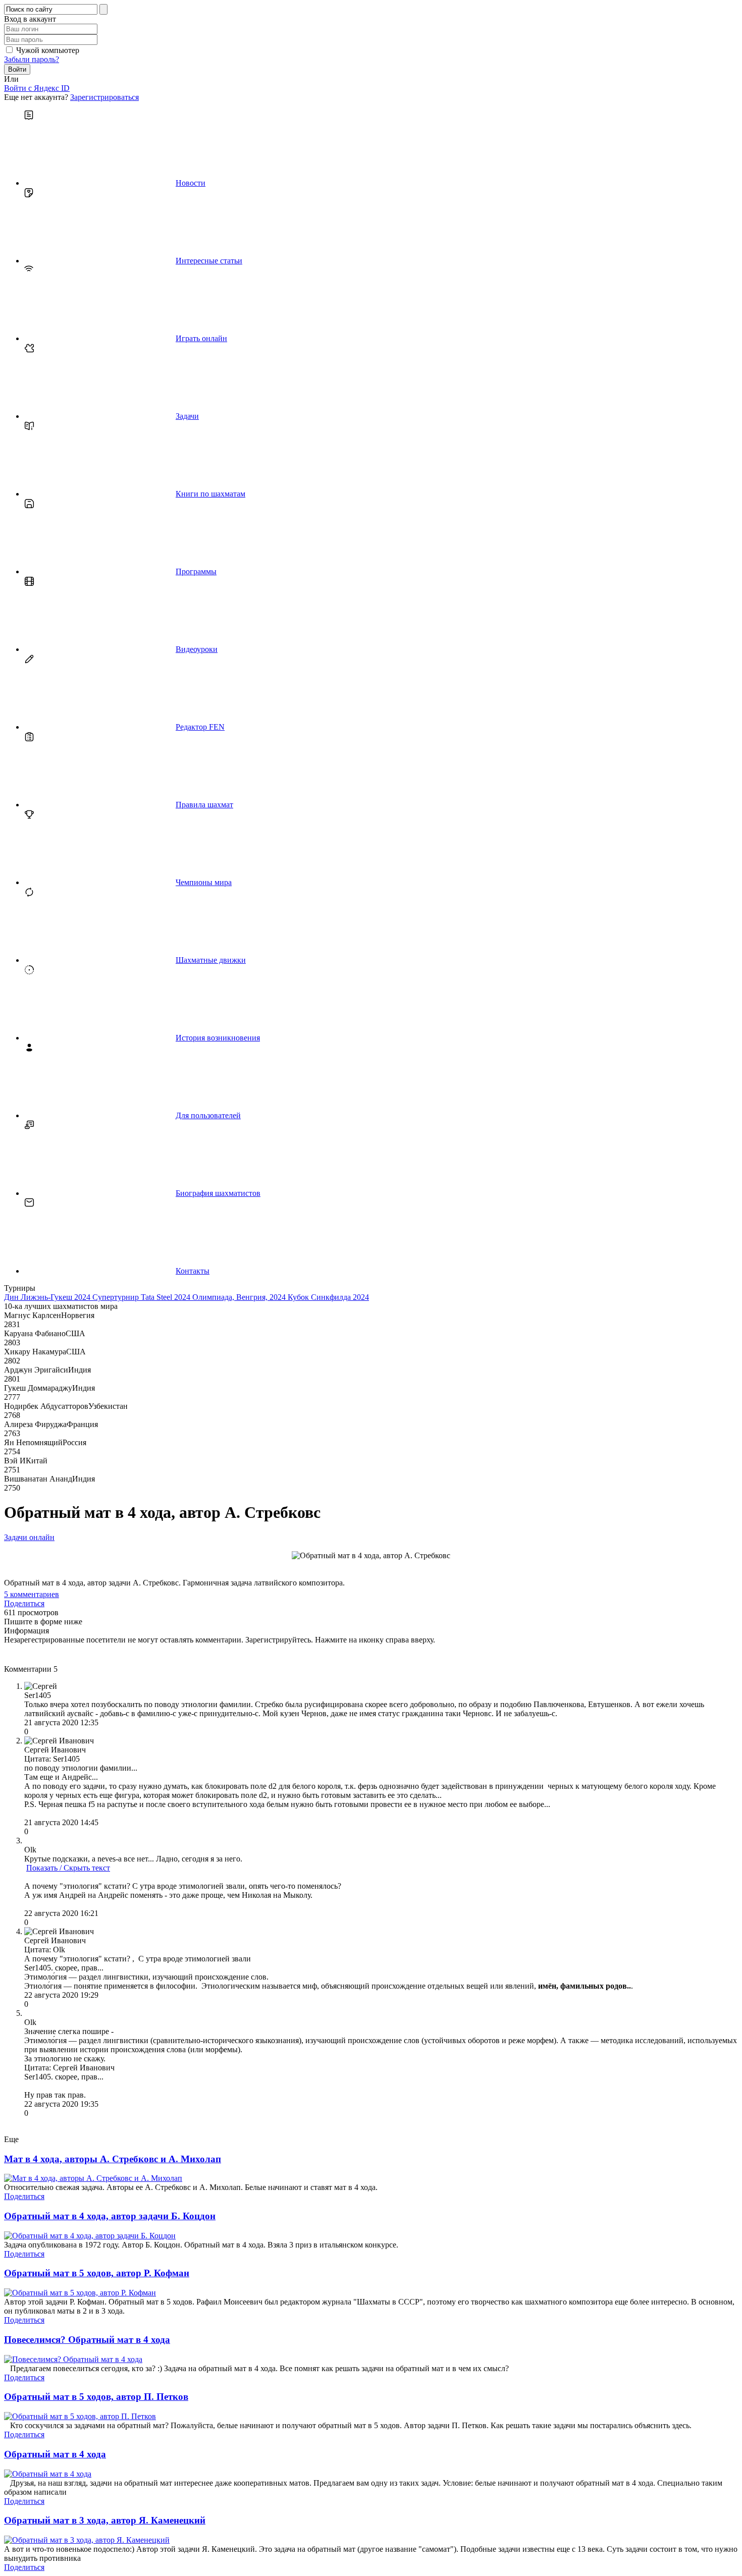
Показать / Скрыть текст (68, 1868)
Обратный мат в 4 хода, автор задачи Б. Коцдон (110, 2216)
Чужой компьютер (48, 50)
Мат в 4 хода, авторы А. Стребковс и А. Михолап (113, 2159)
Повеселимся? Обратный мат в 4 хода (87, 2340)
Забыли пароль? (32, 59)
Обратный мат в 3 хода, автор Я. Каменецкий (105, 2520)
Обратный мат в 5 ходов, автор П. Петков (96, 2397)
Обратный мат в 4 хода (55, 2454)
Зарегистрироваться (104, 97)
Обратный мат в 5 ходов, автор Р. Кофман (97, 2273)
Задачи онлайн (29, 1537)
